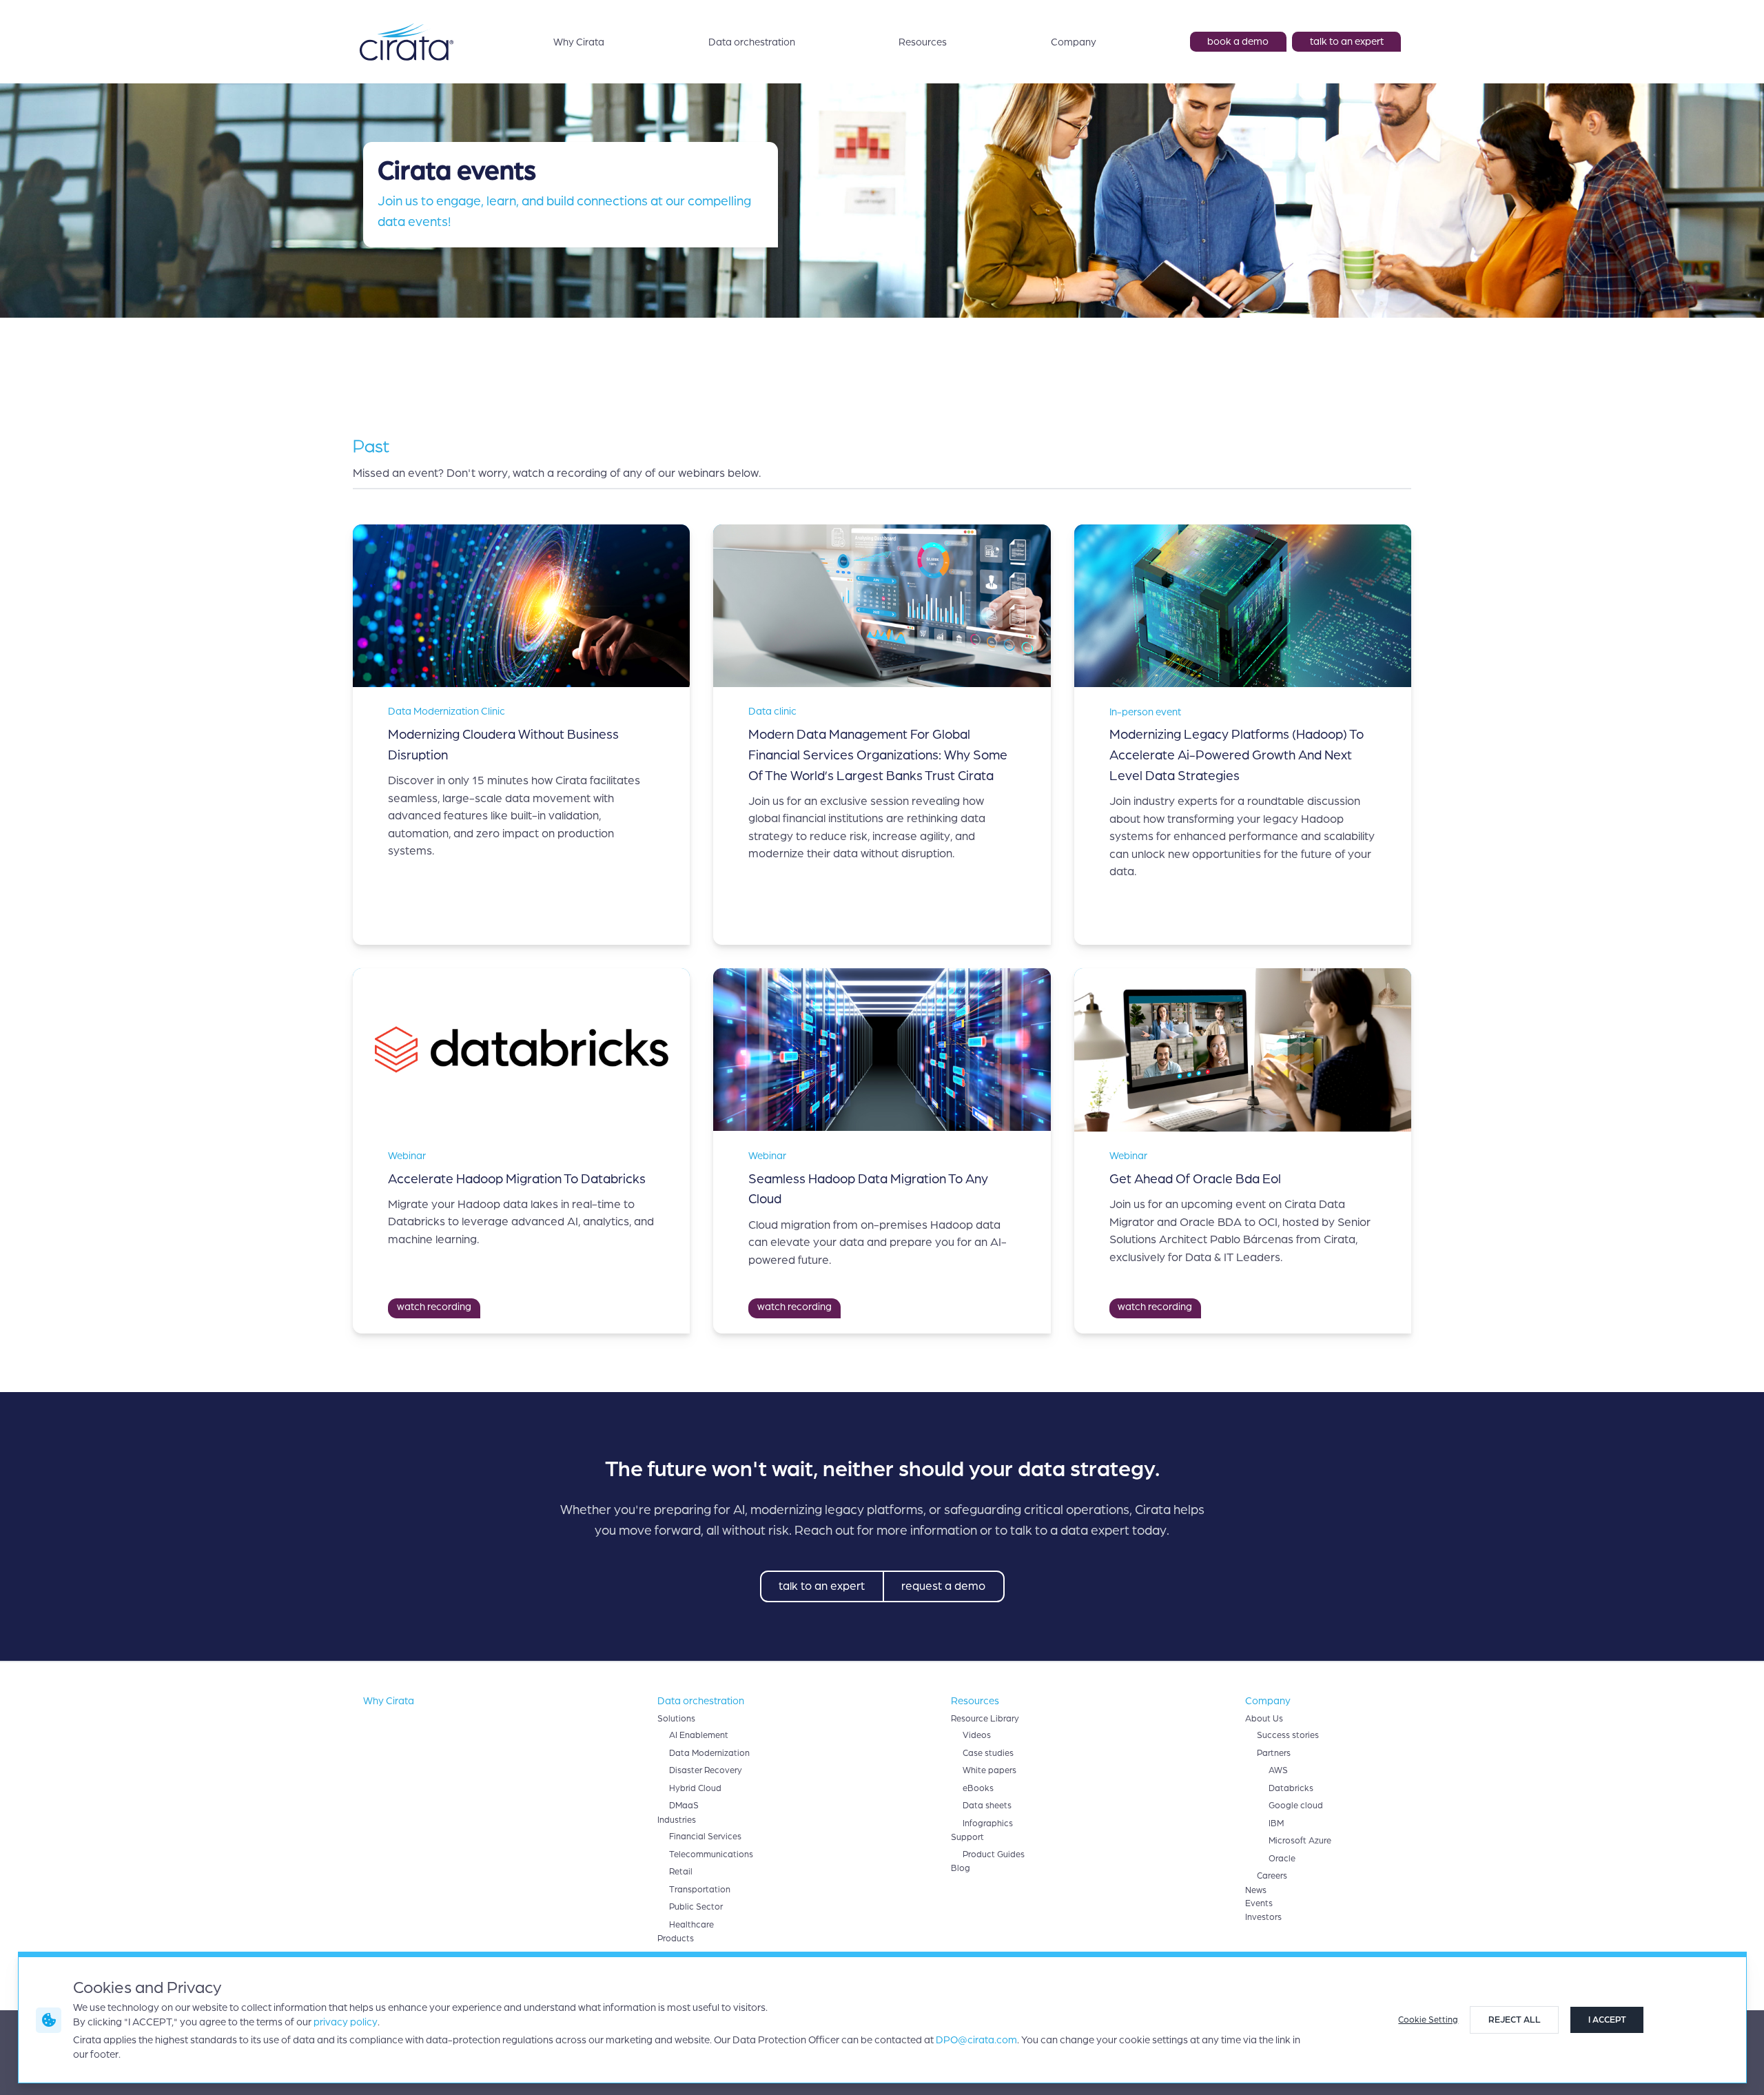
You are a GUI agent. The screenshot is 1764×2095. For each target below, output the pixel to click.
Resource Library (985, 1719)
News (1256, 1890)
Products (676, 1939)
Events (1259, 1903)
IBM (1276, 1823)
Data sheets (987, 1806)
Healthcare (691, 1925)
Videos (977, 1735)
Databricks (1291, 1788)
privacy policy (346, 2022)
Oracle (1282, 1859)
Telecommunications (711, 1854)
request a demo (943, 1586)
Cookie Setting (1428, 2020)
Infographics (988, 1823)
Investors (1263, 1917)
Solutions (676, 1719)
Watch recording (434, 1307)
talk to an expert (1347, 41)
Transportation (700, 1890)
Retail (681, 1872)
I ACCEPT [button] (1607, 2020)
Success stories (1288, 1735)
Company (1074, 42)
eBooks (978, 1788)
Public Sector (696, 1907)
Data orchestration (752, 42)
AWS (1278, 1770)
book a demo (1238, 41)
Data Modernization (709, 1753)
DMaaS (684, 1806)
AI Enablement (699, 1735)
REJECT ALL (1515, 2020)
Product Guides (994, 1854)
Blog (961, 1868)
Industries (677, 1820)
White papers (989, 1770)
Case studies (988, 1753)
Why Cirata (579, 42)
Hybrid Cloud (695, 1788)
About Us (1264, 1719)
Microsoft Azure (1300, 1841)
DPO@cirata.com (976, 2040)
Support (967, 1837)
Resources (923, 42)
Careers (1272, 1876)
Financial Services (705, 1837)
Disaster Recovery (706, 1770)
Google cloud (1296, 1806)
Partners (1274, 1753)
